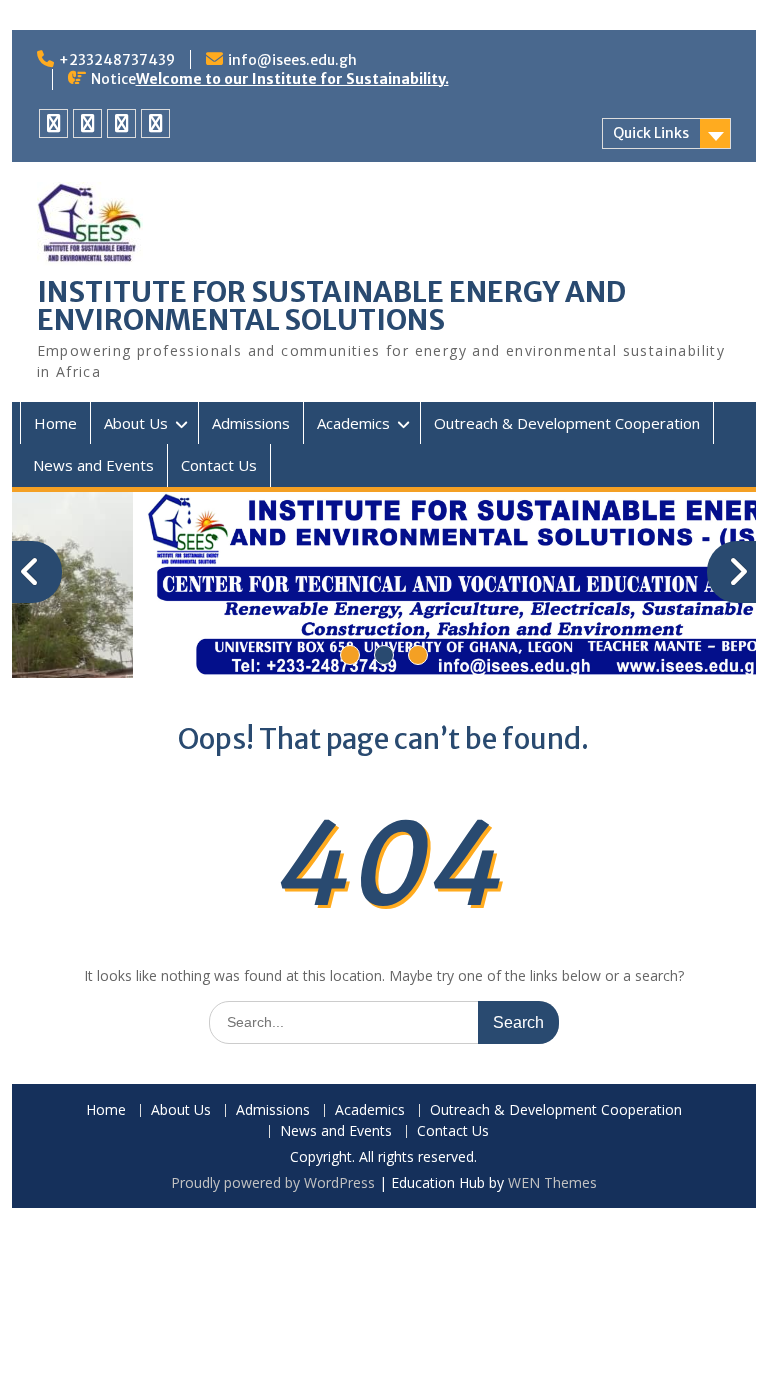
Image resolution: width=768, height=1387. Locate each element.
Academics (353, 423)
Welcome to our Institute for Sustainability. (292, 79)
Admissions (251, 423)
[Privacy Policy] (53, 123)
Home (55, 423)
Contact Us (219, 465)
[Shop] (155, 123)
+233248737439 (117, 60)
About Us (136, 423)
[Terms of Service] (121, 123)
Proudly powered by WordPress (273, 1182)
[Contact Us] (87, 123)
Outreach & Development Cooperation (567, 423)
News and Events (93, 465)
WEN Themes (552, 1182)
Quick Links (651, 133)
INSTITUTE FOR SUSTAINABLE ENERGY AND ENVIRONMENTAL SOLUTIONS (331, 306)
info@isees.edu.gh (292, 60)
